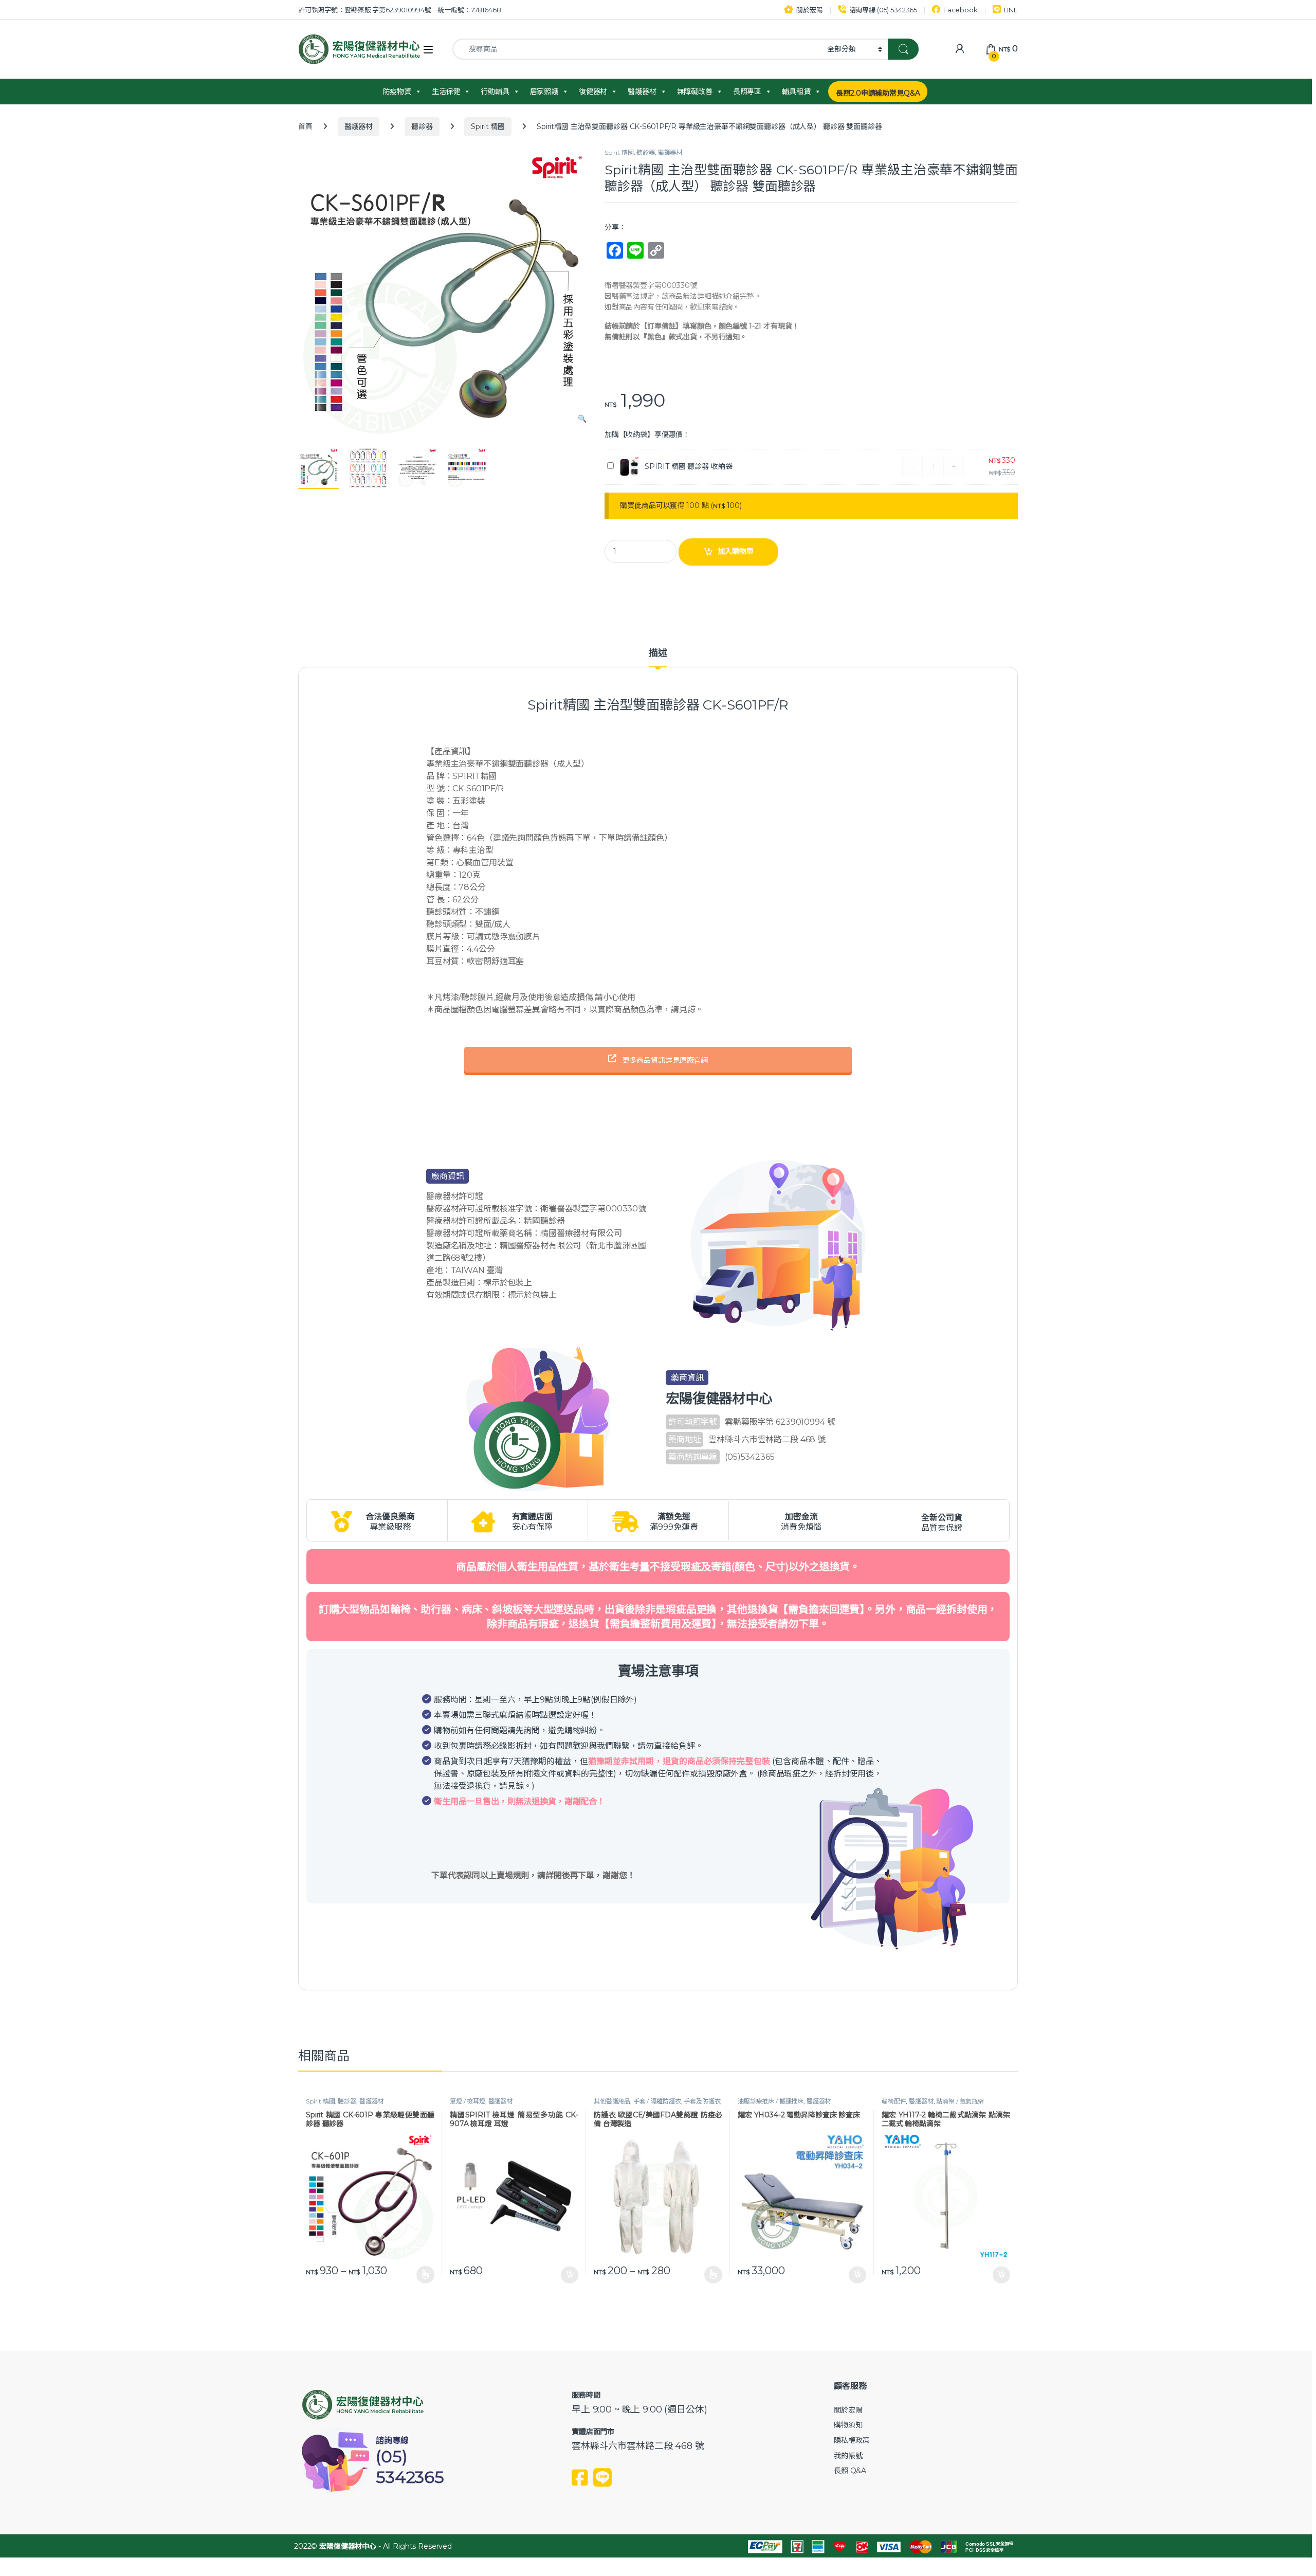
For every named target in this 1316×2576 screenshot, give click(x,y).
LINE (1011, 10)
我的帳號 (848, 2456)
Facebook (961, 10)
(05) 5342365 (410, 2467)
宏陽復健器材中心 (348, 2546)
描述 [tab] (658, 654)
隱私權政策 (852, 2440)
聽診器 (422, 126)
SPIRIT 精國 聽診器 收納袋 (689, 466)
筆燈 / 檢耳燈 (468, 2101)
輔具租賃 (796, 92)
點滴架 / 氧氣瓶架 (960, 2101)
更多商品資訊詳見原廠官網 (664, 1060)
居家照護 (544, 92)
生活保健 (446, 92)
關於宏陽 (809, 10)
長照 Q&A (850, 2471)
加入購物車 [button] (570, 2275)
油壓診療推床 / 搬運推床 (771, 2101)
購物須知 (848, 2425)
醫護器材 (642, 92)
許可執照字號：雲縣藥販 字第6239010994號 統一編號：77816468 (400, 10)
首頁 (305, 126)
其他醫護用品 (612, 2101)
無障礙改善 (695, 92)
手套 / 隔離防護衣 (657, 2101)
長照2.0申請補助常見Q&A (878, 93)
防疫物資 (397, 92)
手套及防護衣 (702, 2101)
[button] (582, 419)
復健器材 (593, 92)
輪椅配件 (894, 2101)
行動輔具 (495, 92)
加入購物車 (736, 551)
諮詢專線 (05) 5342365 (883, 10)
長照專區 (747, 92)
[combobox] (637, 49)
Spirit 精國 (488, 126)
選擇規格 (425, 2275)
